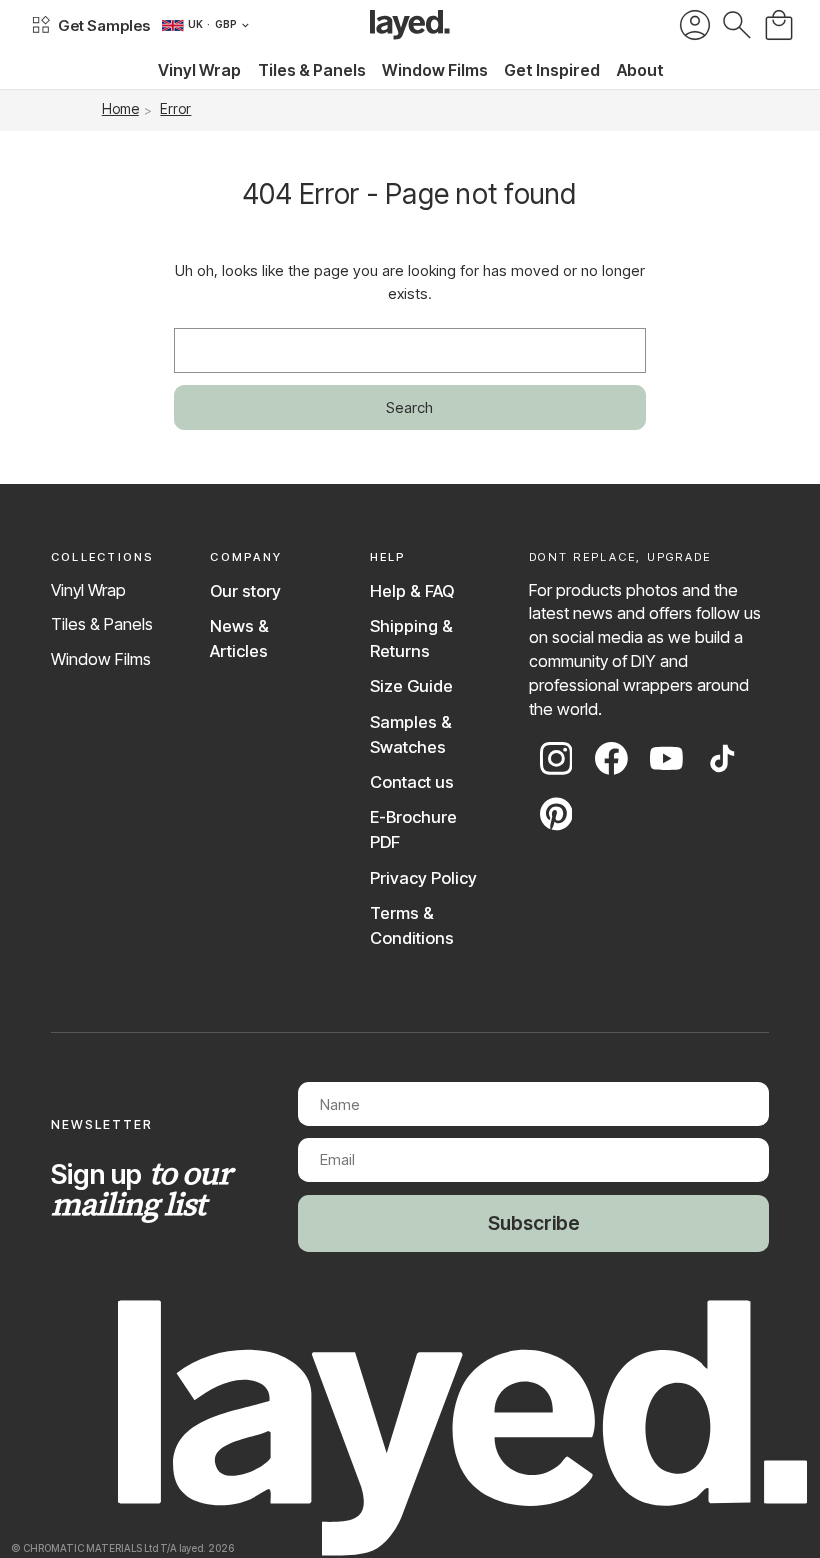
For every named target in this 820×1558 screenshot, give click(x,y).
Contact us (412, 782)
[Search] (737, 25)
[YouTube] (666, 758)
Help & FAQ (412, 591)
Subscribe (534, 1223)
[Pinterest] (556, 814)
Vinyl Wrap (88, 590)
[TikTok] (722, 758)
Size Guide (411, 686)
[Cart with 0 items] (779, 25)
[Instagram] (556, 758)
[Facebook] (611, 758)
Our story (245, 591)
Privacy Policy (423, 878)
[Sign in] (695, 25)
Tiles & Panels (102, 624)
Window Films (101, 659)
